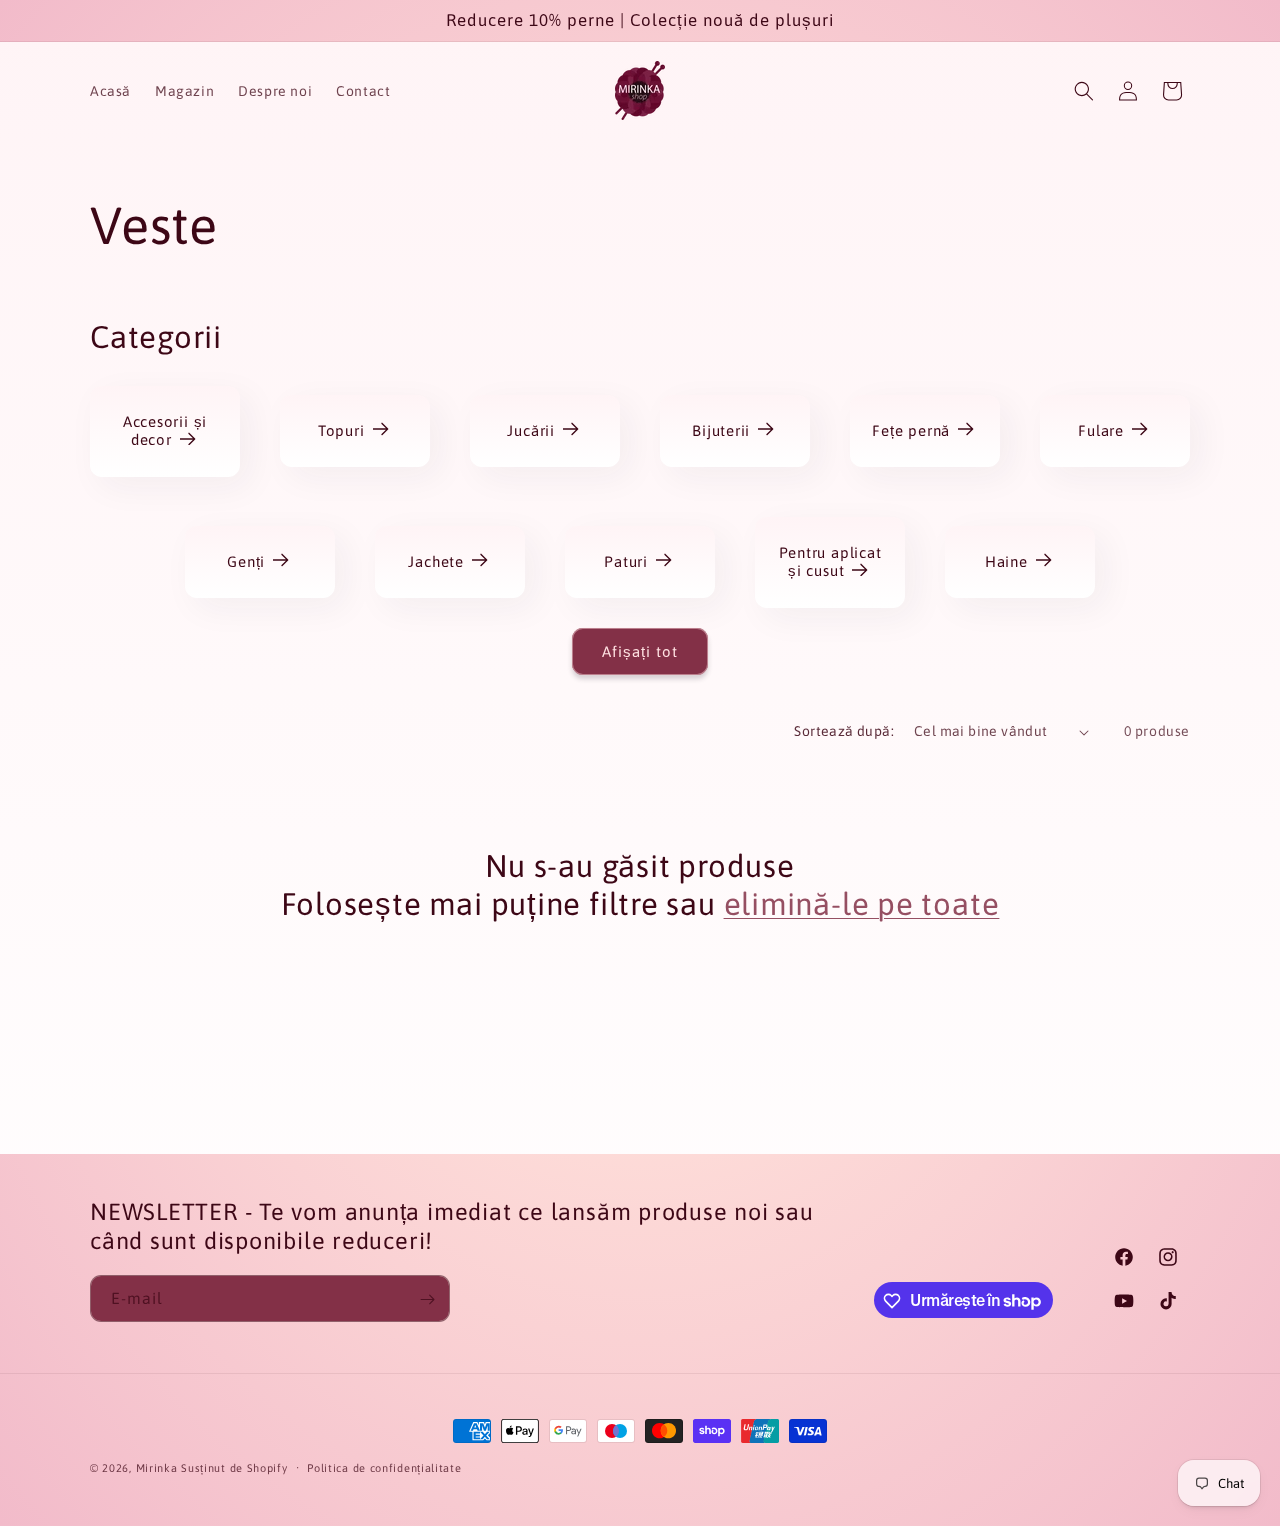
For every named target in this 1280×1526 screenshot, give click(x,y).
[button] (1084, 91)
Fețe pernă (911, 430)
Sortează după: (844, 731)
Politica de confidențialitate (384, 1467)
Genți (246, 561)
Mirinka (157, 1468)
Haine (1006, 561)
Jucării (531, 430)
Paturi (626, 561)
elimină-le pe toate (862, 904)
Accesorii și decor (165, 430)
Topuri (341, 430)
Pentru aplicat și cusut (829, 561)
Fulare (1101, 430)
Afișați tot (640, 651)
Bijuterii (721, 430)
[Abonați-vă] (427, 1299)
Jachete (436, 561)
